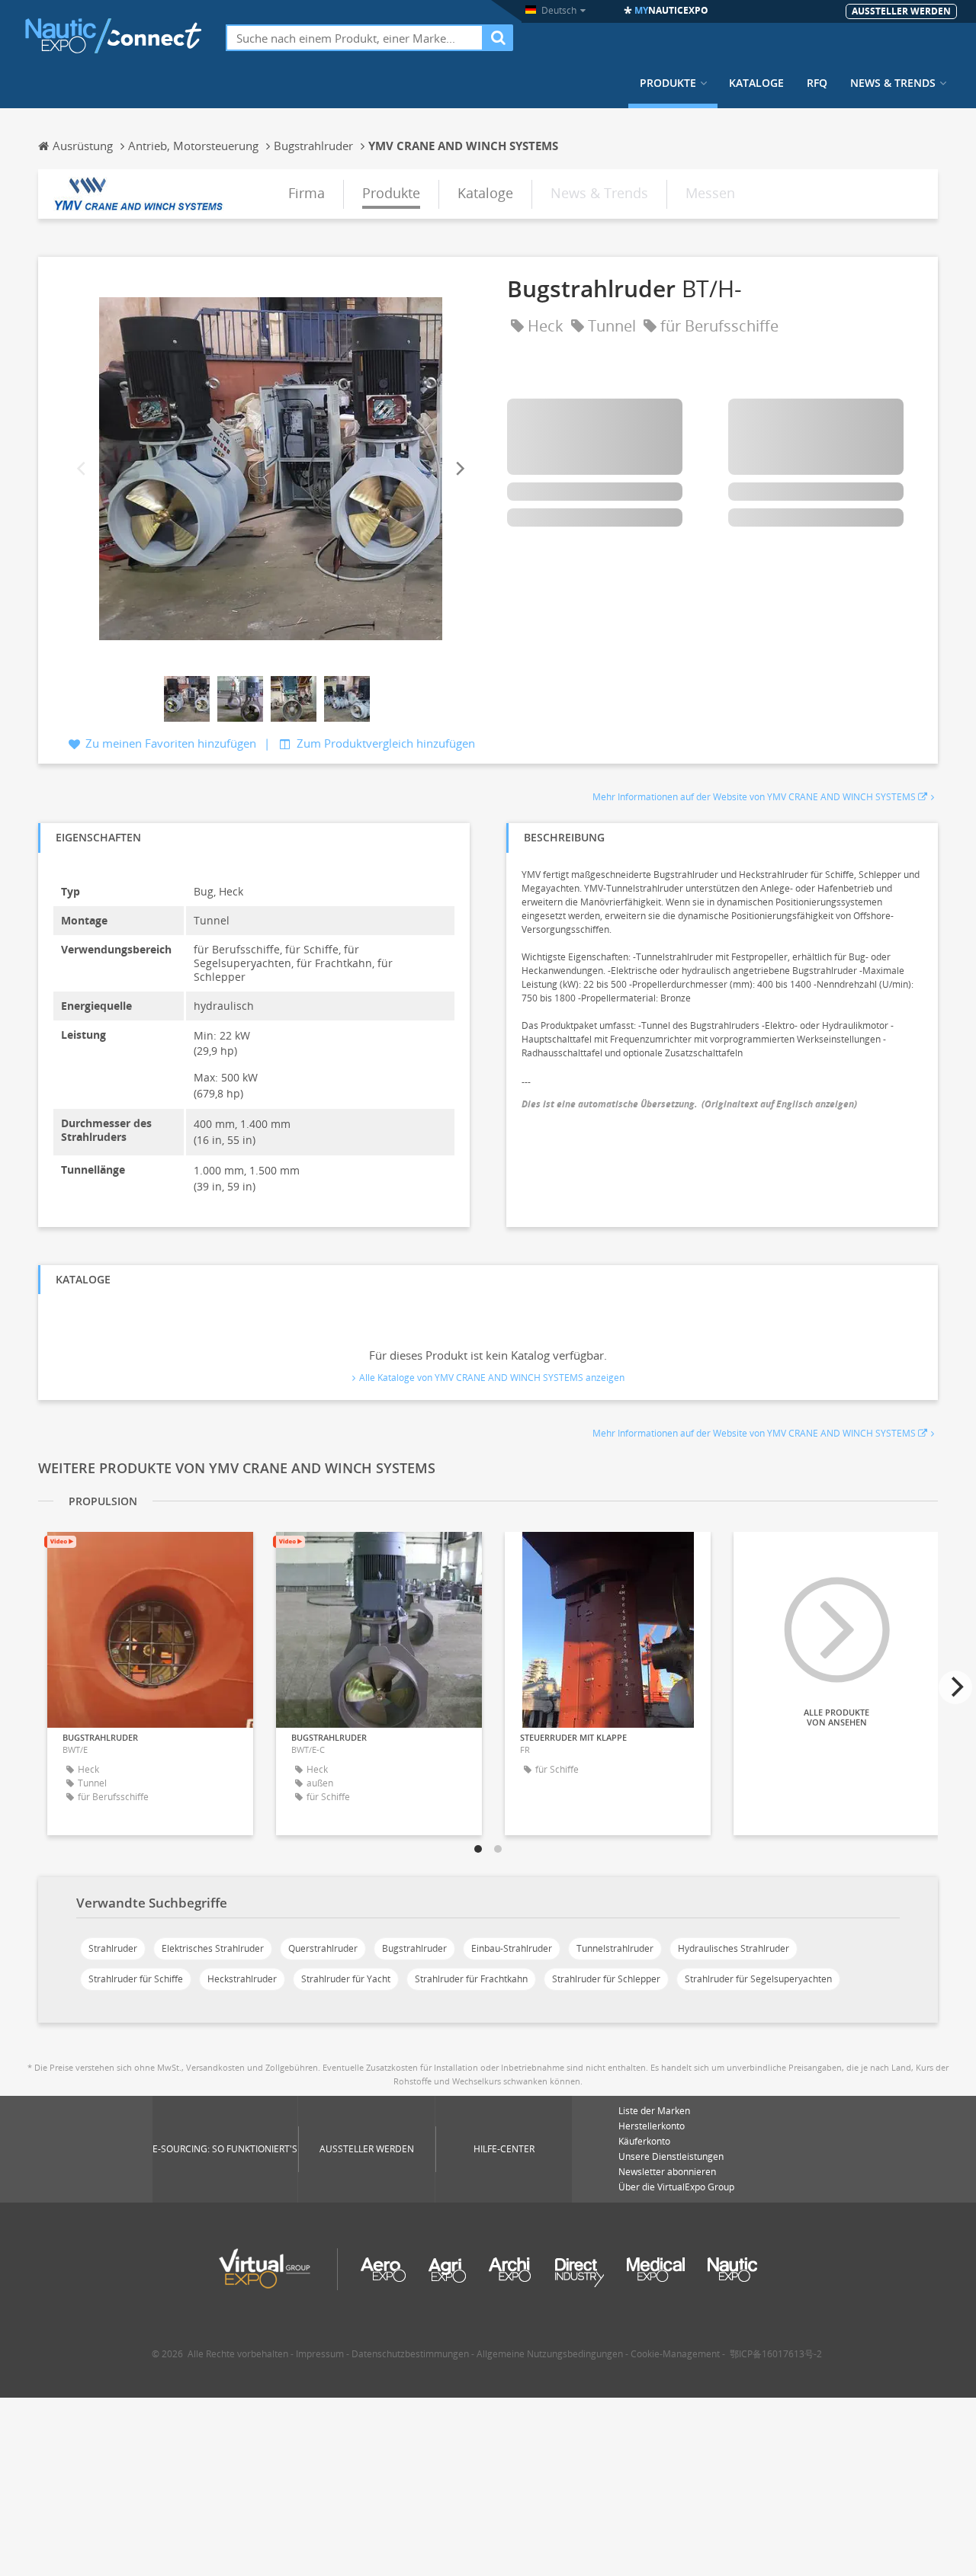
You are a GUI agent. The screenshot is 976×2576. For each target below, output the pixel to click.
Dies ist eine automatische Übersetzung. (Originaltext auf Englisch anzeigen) (689, 1104)
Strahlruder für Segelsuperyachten (758, 1979)
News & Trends (893, 83)
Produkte (668, 83)
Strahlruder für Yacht (346, 1979)
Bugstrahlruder (414, 1948)
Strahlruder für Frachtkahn (471, 1979)
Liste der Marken (654, 2111)
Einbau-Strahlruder (512, 1948)
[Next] (459, 468)
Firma (307, 193)
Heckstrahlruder (242, 1979)
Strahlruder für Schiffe (136, 1979)
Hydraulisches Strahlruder (734, 1948)
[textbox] (355, 38)
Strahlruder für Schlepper (606, 1979)
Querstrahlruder (323, 1948)
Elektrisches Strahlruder (213, 1948)
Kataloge (756, 83)
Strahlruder (113, 1948)
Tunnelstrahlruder (615, 1948)
